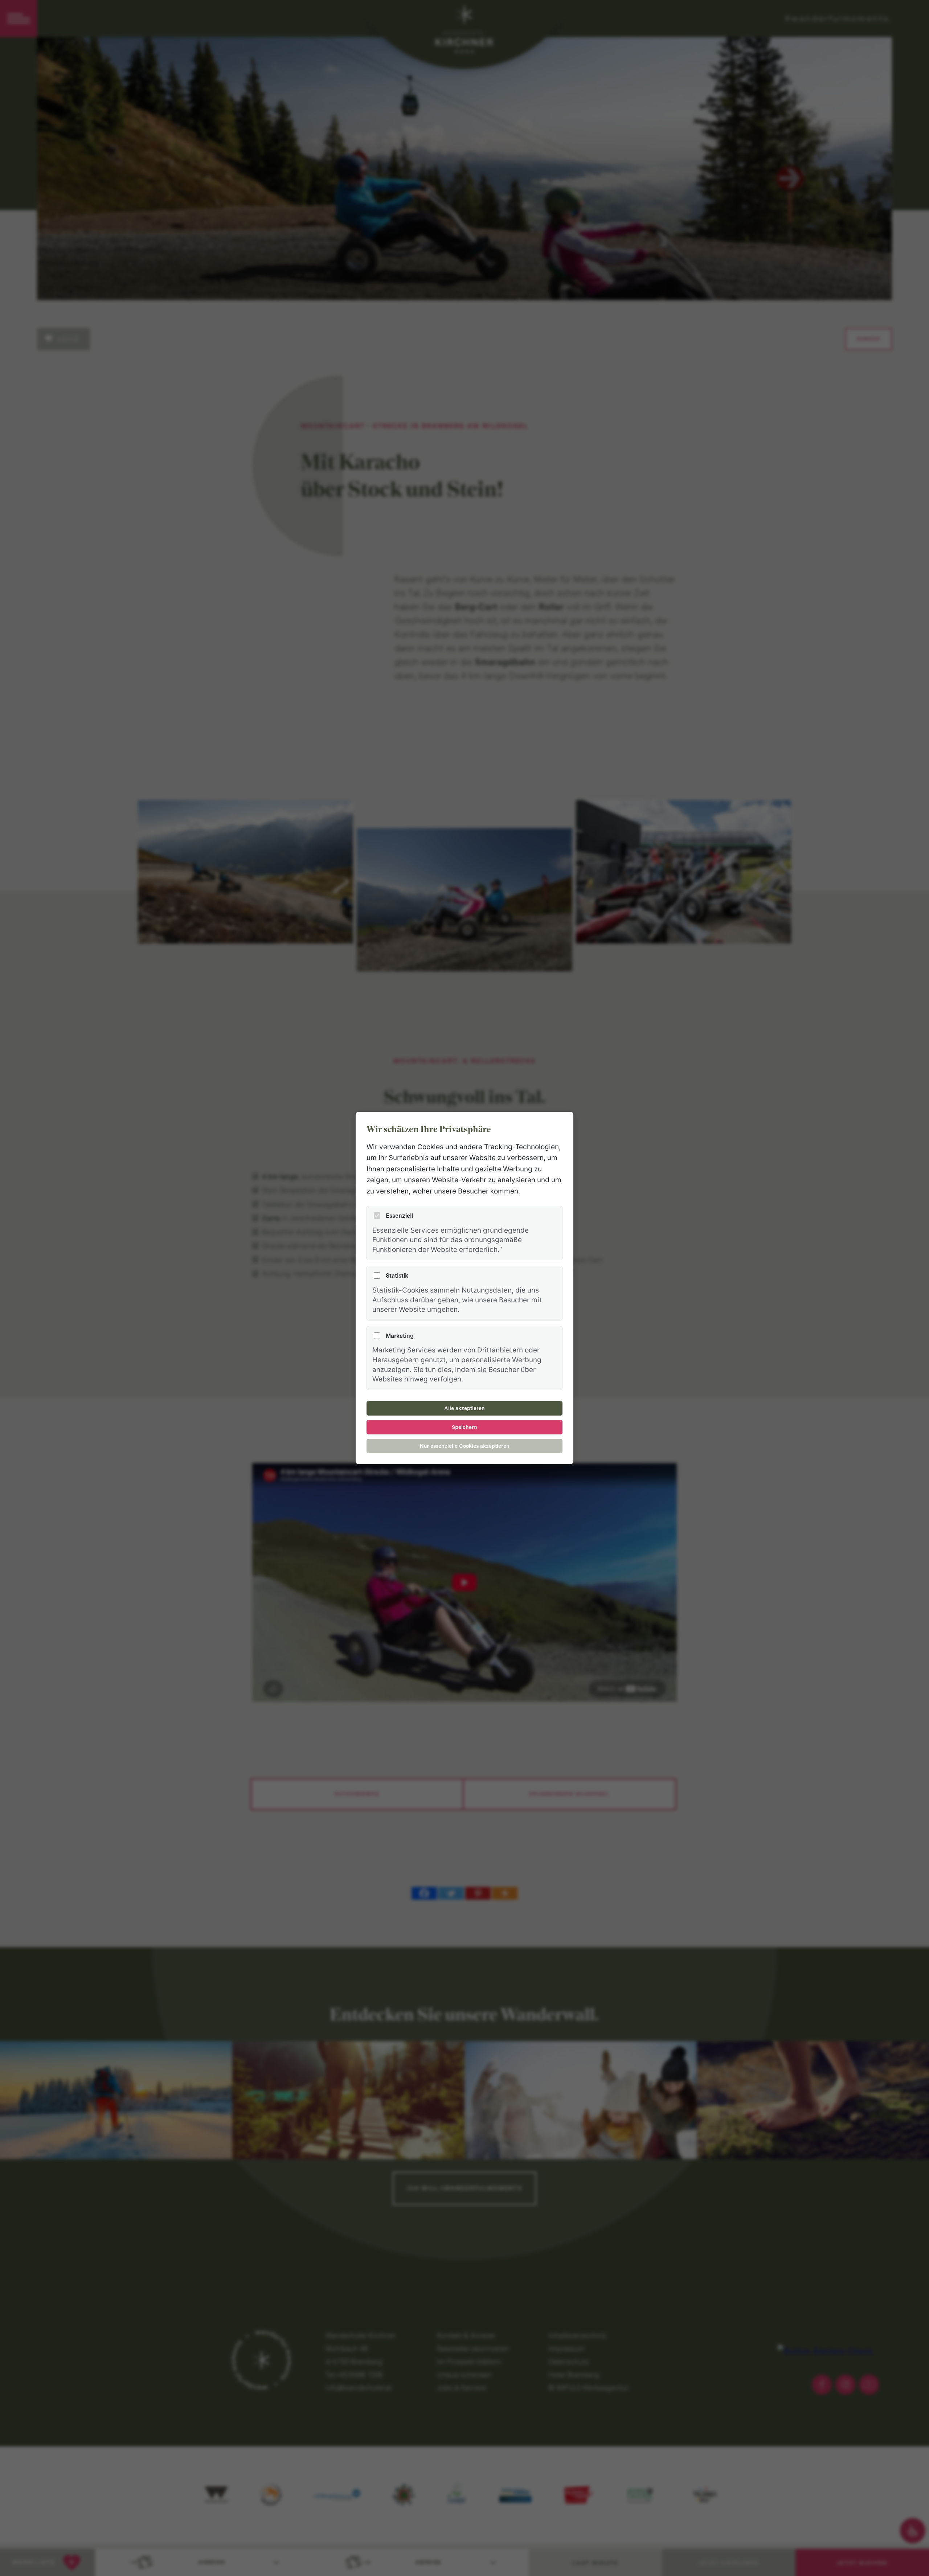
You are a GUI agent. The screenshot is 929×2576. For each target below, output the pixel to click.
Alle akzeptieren (464, 1408)
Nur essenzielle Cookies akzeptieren (465, 1446)
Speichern (464, 1427)
